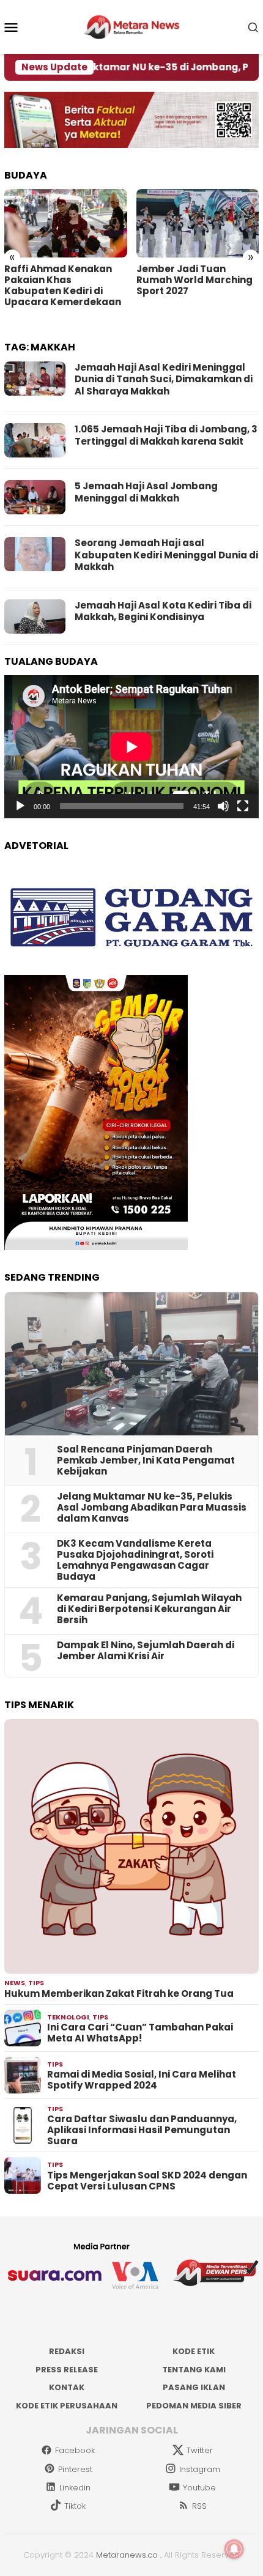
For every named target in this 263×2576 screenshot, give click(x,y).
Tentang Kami (194, 2370)
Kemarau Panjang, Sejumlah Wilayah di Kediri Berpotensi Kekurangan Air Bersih (149, 1609)
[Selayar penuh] (243, 806)
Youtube (199, 2488)
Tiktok (75, 2506)
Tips (36, 1983)
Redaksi (67, 2351)
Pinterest (75, 2469)
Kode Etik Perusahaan (67, 2406)
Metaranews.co (127, 2555)
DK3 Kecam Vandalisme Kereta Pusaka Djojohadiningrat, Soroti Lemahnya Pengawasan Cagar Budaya (135, 1560)
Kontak (67, 2387)
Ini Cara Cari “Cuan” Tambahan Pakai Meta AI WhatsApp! (140, 2033)
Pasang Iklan (194, 2387)
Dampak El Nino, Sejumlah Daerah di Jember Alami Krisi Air (146, 1651)
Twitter (200, 2450)
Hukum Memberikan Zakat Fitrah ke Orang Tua (119, 1994)
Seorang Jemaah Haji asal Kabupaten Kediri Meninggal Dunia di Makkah (166, 555)
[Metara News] (132, 26)
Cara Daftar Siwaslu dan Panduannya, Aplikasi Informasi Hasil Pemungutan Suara (142, 2130)
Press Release (67, 2370)
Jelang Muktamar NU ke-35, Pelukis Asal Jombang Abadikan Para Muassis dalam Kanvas (152, 1508)
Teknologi (68, 2017)
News (15, 1983)
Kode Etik (194, 2351)
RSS (199, 2506)
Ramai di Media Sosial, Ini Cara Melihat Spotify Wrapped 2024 (142, 2080)
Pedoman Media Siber (194, 2406)
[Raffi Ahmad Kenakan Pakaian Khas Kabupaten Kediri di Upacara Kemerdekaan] (66, 223)
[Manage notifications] (234, 2549)
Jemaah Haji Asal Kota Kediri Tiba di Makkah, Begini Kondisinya (163, 611)
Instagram (200, 2469)
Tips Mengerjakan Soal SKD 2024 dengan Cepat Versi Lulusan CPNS (147, 2181)
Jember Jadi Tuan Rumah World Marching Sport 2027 (194, 280)
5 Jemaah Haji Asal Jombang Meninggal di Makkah (146, 492)
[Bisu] (223, 806)
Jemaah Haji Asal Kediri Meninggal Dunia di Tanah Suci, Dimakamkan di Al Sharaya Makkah (164, 379)
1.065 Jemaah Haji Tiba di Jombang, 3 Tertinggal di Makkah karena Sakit (166, 435)
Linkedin (75, 2488)
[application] (131, 747)
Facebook (75, 2450)
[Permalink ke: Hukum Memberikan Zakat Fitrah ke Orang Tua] (131, 1846)
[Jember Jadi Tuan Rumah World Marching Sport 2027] (198, 223)
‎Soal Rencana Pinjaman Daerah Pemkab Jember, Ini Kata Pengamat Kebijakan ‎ (146, 1460)
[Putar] (20, 806)
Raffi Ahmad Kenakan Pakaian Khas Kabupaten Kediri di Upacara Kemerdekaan (63, 286)
